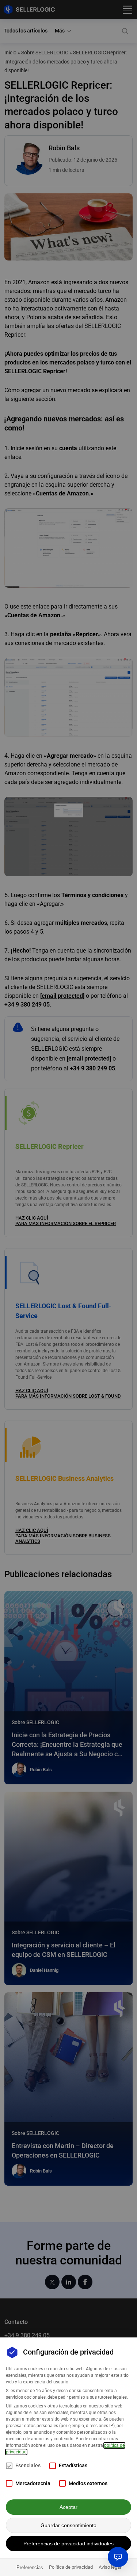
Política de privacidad (71, 2567)
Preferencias (30, 2567)
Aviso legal (110, 2567)
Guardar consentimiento (68, 2525)
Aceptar (68, 2507)
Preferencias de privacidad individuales (68, 2544)
